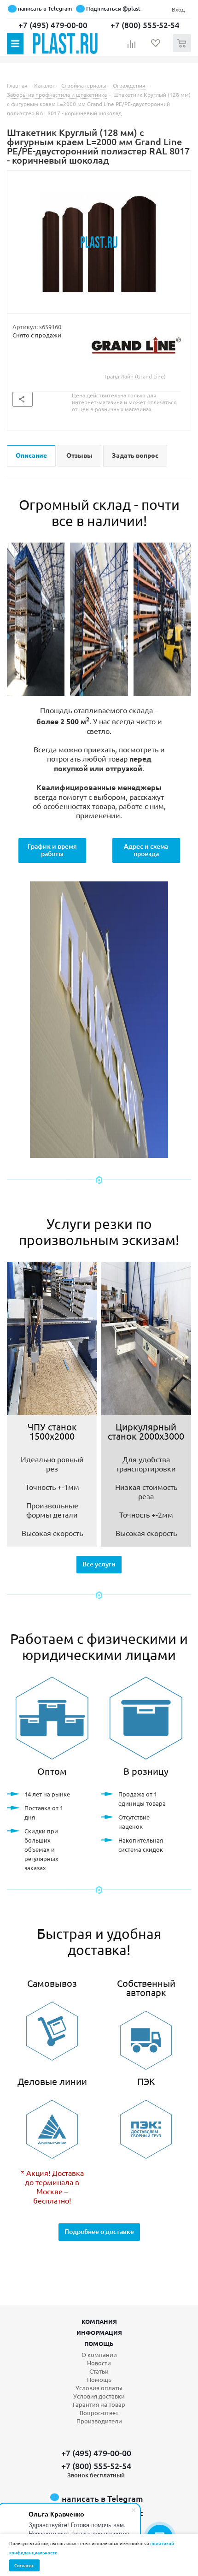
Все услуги (99, 1564)
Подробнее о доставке (99, 2231)
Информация (99, 2332)
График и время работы (52, 850)
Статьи (99, 2371)
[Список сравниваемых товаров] (132, 47)
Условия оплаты (99, 2388)
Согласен (24, 2565)
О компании (99, 2354)
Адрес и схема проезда (146, 850)
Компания (99, 2321)
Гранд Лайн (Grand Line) (135, 376)
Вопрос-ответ (99, 2413)
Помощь (99, 2343)
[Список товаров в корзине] (183, 50)
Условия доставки (99, 2396)
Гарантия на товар (99, 2404)
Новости (99, 2363)
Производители (99, 2421)
